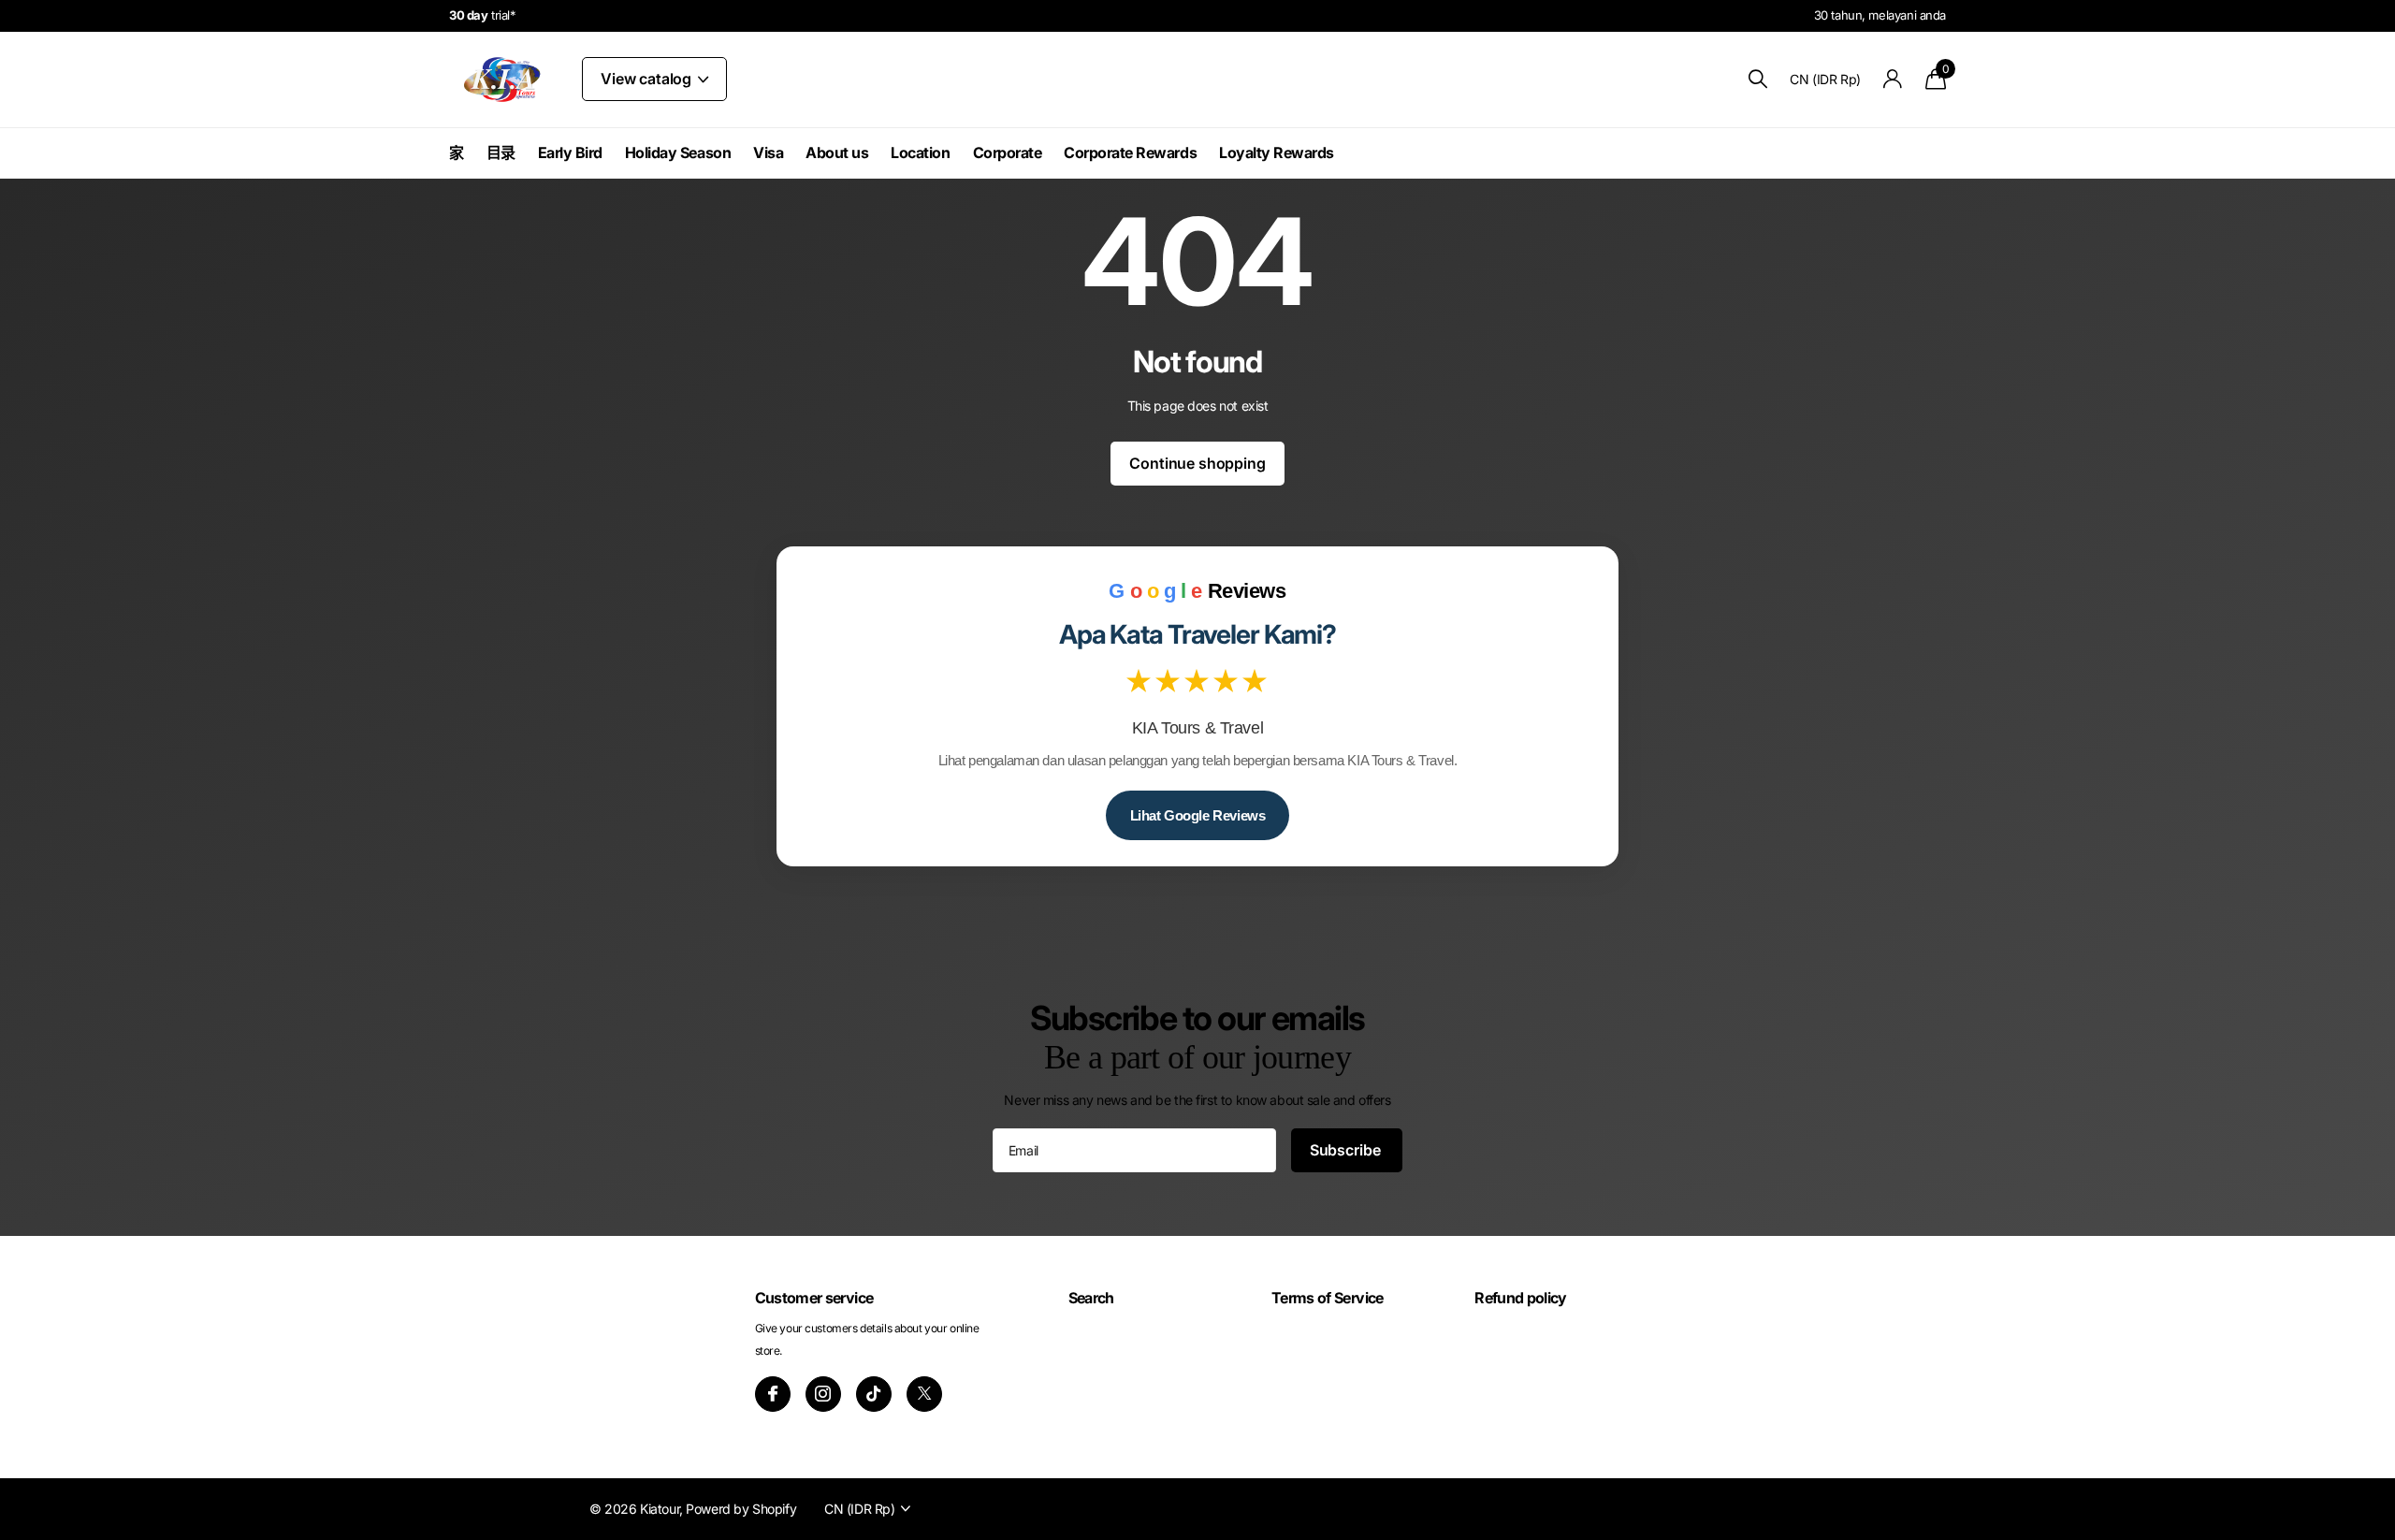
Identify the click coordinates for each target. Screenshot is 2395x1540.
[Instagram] (823, 1394)
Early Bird (570, 153)
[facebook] (773, 1394)
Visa (768, 153)
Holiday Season (678, 153)
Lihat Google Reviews (1198, 815)
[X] (924, 1394)
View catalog (648, 79)
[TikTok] (874, 1394)
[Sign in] (1893, 79)
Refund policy (1521, 1298)
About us (837, 153)
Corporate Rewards (1130, 153)
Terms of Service (1328, 1298)
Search (1091, 1298)
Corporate (1008, 153)
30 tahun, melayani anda (1880, 15)
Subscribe (1347, 1150)
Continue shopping (1197, 463)
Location (920, 153)
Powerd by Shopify (741, 1509)
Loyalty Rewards (1277, 153)
